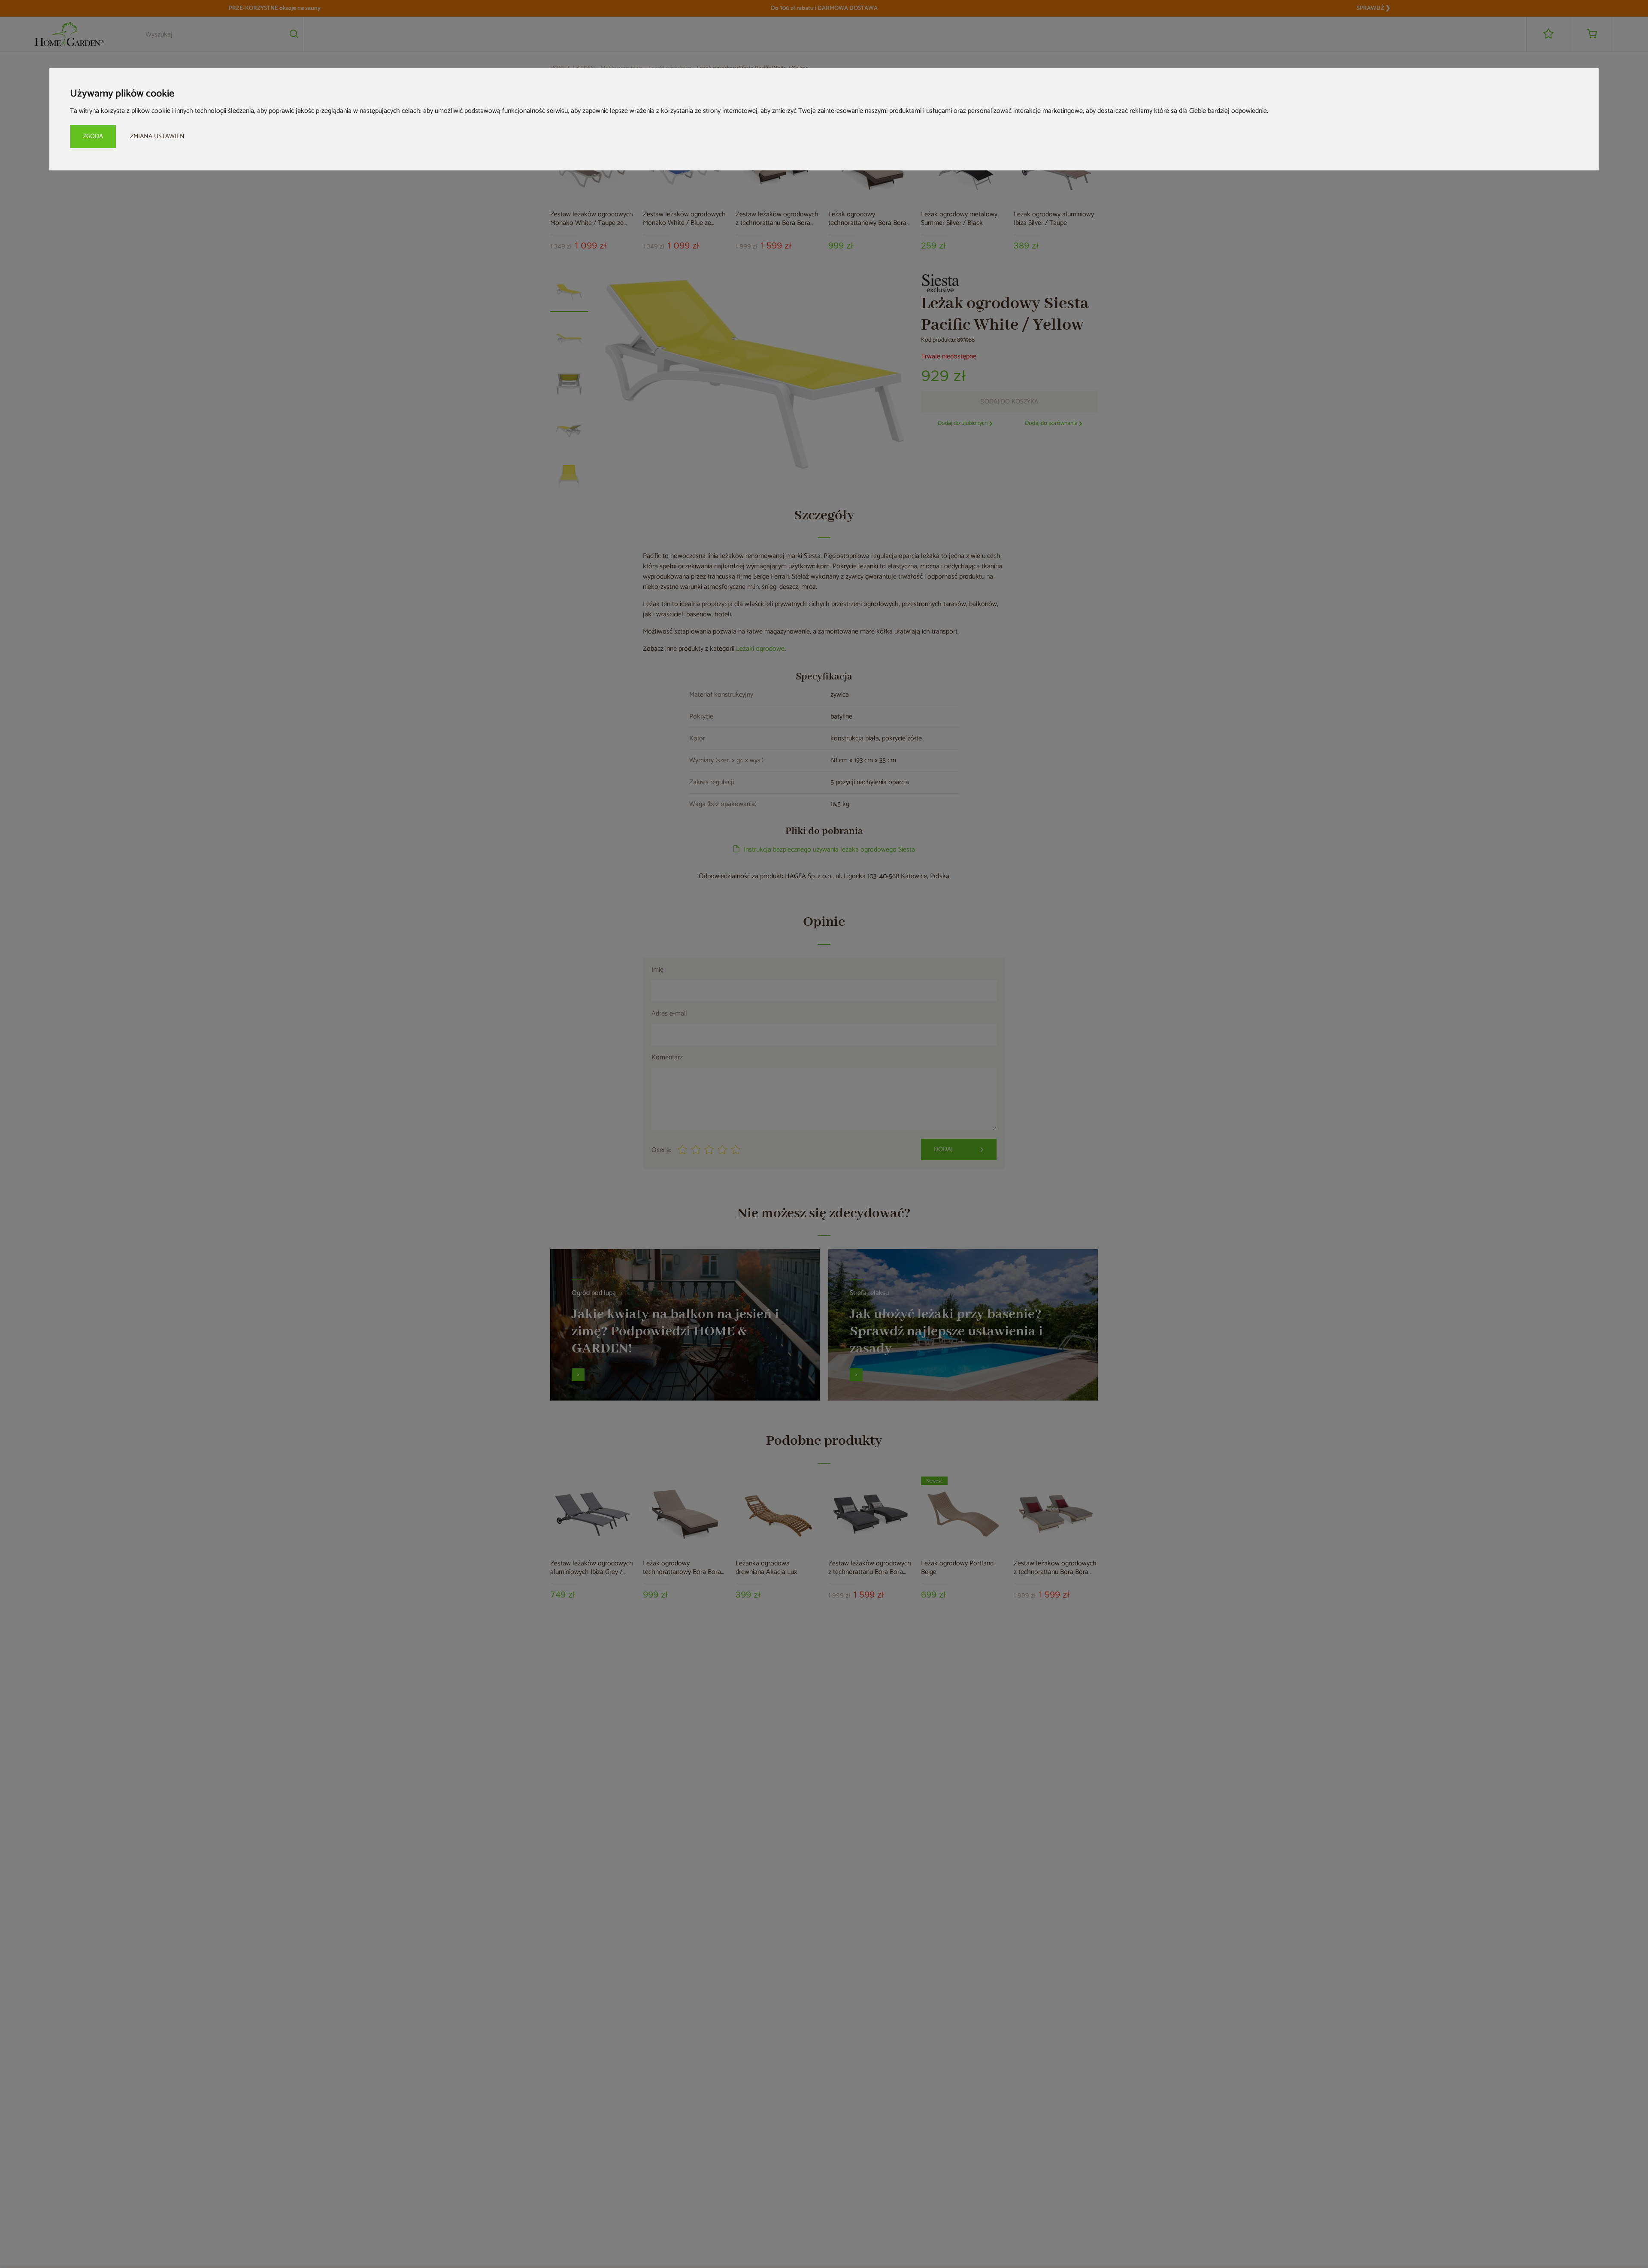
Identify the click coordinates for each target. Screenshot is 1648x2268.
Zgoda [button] (93, 136)
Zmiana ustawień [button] (157, 136)
